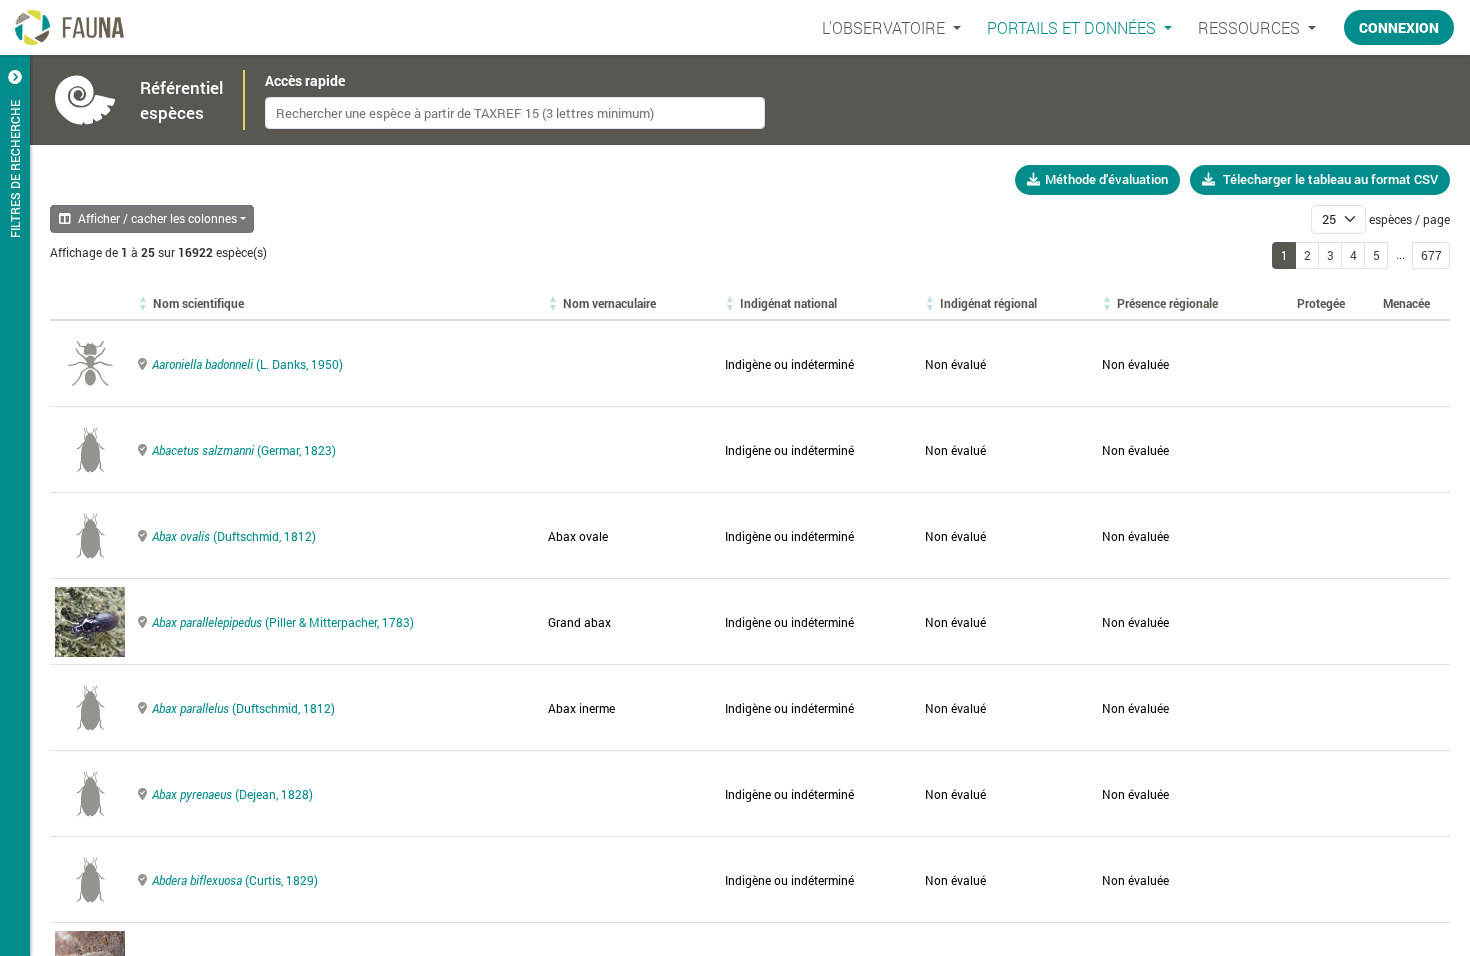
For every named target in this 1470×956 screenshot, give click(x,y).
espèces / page (1409, 219)
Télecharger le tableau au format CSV (1330, 179)
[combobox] (515, 113)
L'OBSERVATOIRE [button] (885, 27)
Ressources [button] (1251, 27)
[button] (198, 303)
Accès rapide (305, 81)
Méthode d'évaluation (1106, 179)
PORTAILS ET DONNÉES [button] (1073, 27)
